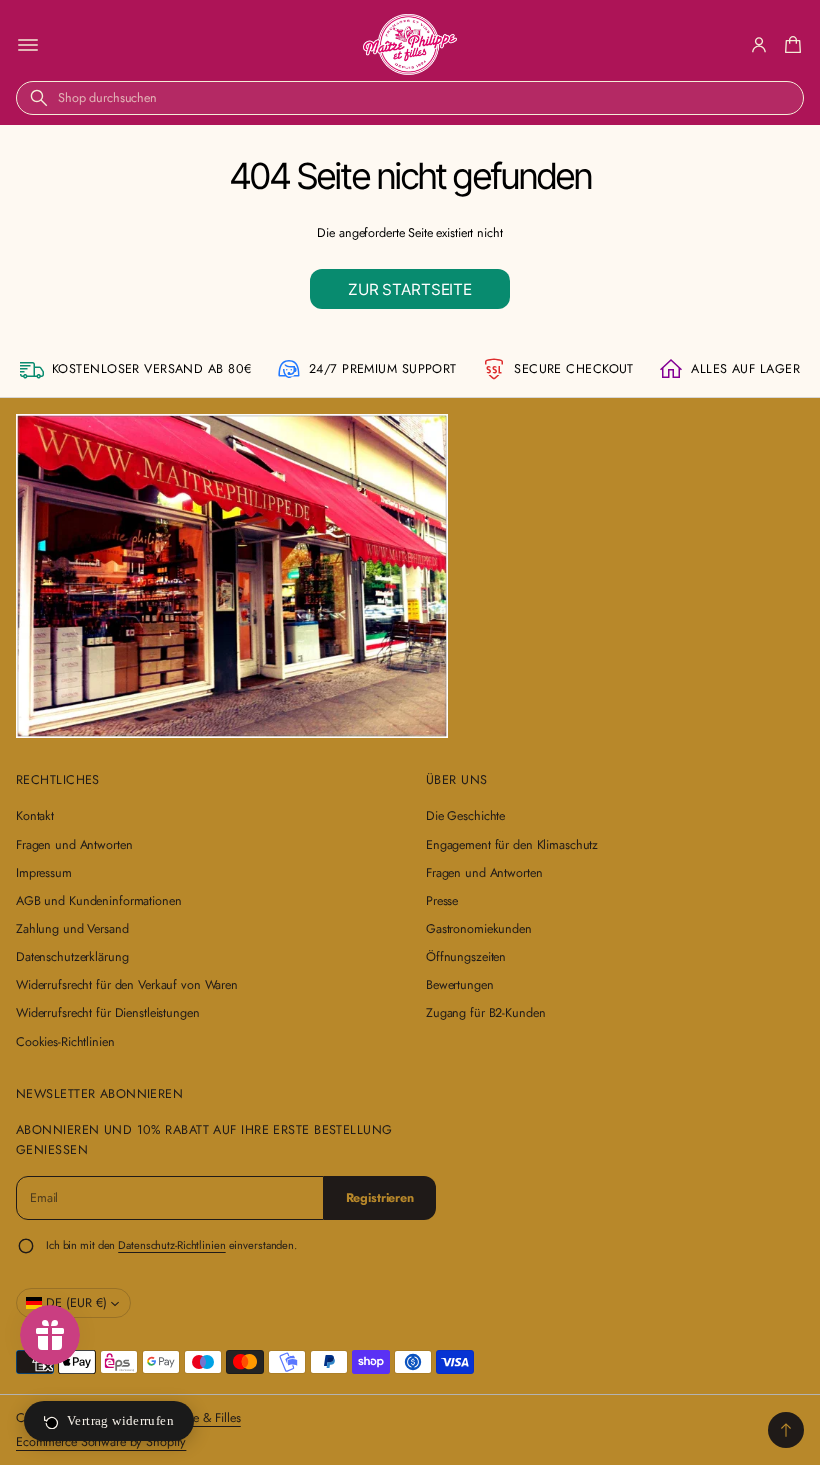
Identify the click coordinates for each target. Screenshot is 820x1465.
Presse (442, 901)
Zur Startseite (410, 289)
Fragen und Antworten (74, 845)
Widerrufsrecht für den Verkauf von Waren (127, 985)
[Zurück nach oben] (786, 1430)
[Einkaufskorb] (790, 45)
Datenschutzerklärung (72, 957)
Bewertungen (460, 985)
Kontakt (35, 816)
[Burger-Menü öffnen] (28, 45)
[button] (790, 45)
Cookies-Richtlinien (65, 1042)
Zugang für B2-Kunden (485, 1013)
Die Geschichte (465, 816)
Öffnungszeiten (466, 957)
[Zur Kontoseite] (759, 45)
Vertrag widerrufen (120, 1420)
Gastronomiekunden (479, 929)
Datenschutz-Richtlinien (171, 1245)
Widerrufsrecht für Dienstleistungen (108, 1013)
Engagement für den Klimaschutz (512, 845)
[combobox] (410, 98)
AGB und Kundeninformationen (99, 901)
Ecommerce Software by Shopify (101, 1442)
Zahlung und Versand (72, 929)
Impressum (44, 873)
